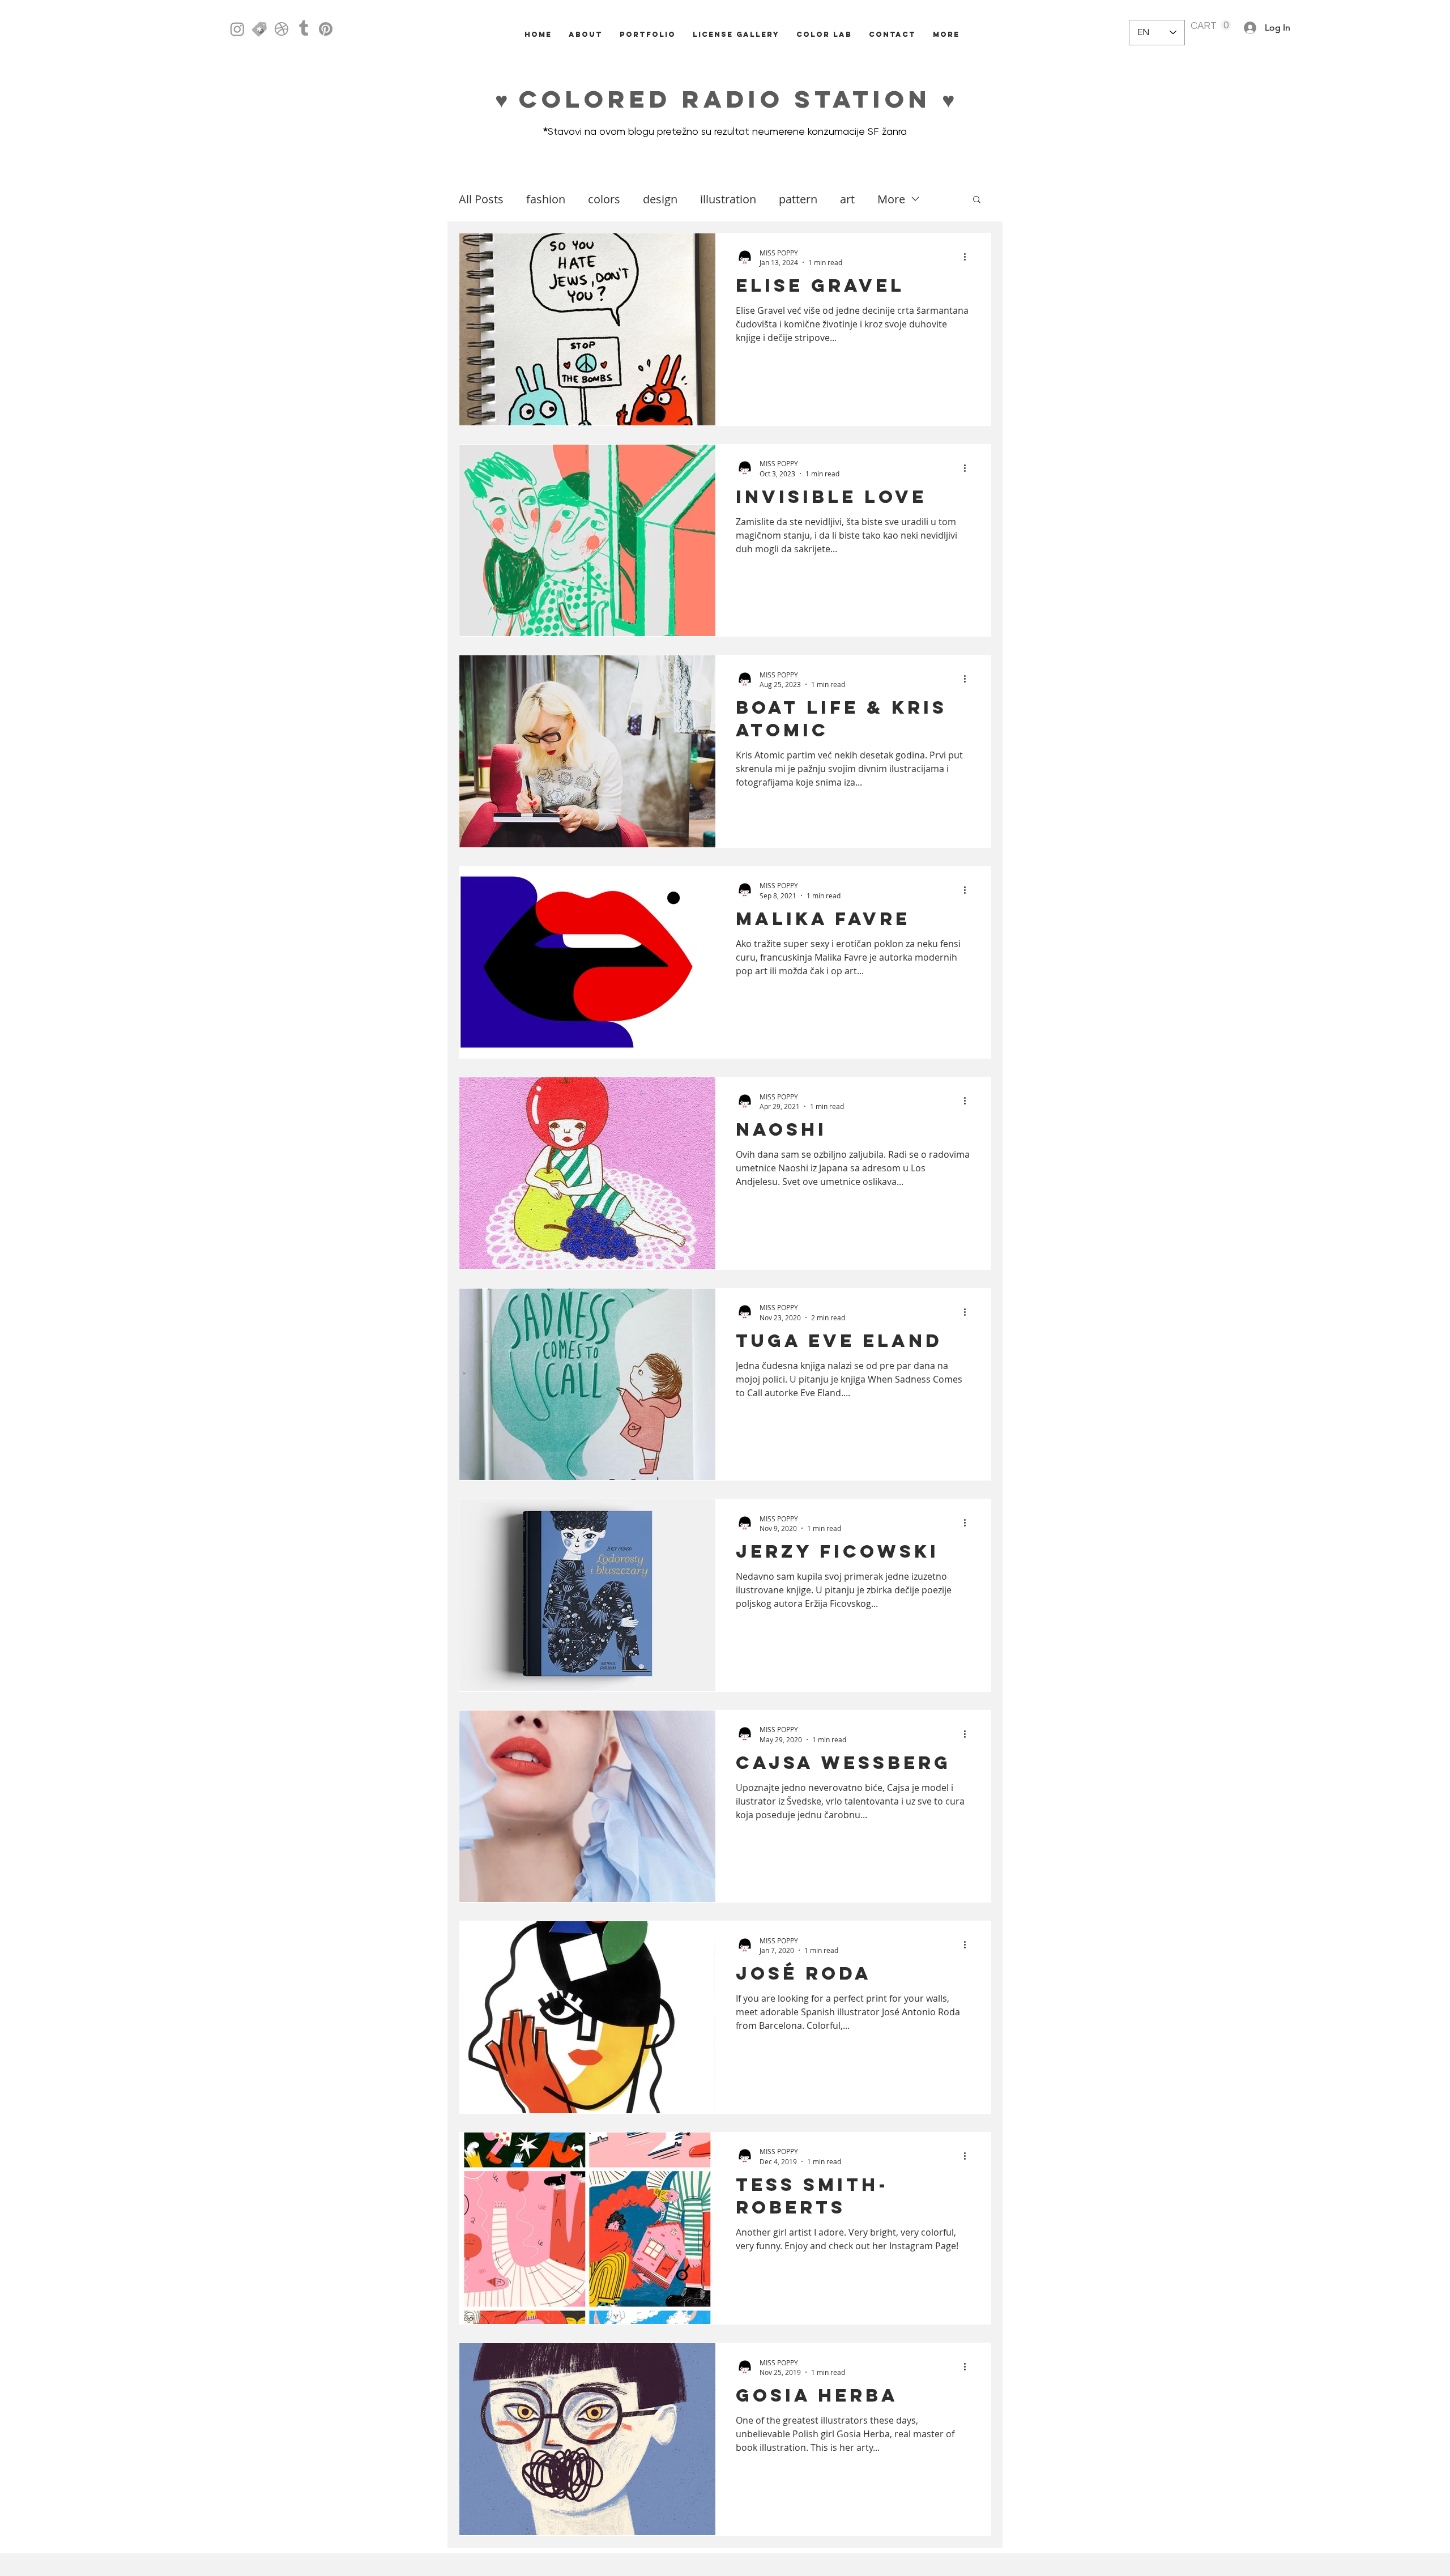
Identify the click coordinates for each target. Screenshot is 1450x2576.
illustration (728, 199)
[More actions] (969, 257)
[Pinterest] (326, 29)
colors (604, 199)
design (660, 199)
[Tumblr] (304, 29)
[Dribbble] (282, 29)
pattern (798, 199)
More (891, 199)
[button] (1211, 25)
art (847, 199)
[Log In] (1244, 28)
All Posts (481, 199)
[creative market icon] (259, 29)
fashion (546, 199)
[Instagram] (237, 29)
